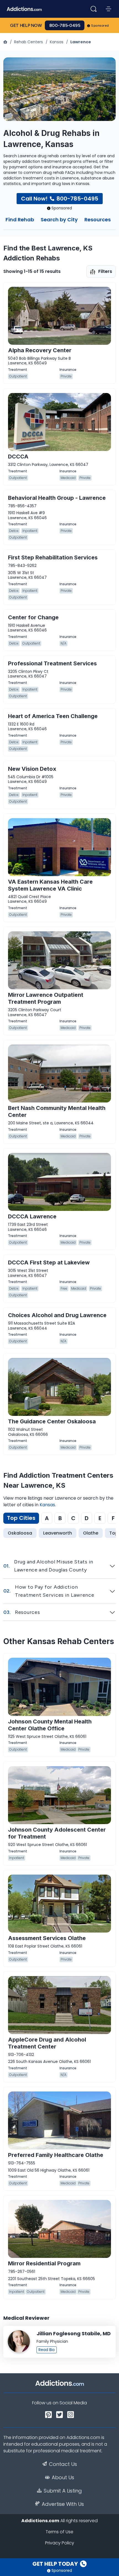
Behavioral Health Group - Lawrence (57, 498)
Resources (98, 220)
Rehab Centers (29, 42)
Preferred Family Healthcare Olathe (56, 2155)
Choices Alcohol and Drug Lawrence (57, 1315)
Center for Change (33, 617)
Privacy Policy (60, 2543)
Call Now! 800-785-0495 (60, 199)
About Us (63, 2478)
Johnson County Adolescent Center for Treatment (57, 1833)
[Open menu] (108, 9)
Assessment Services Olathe (47, 1938)
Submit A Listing (63, 2491)
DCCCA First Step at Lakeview (49, 1262)
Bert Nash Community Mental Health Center (57, 1111)
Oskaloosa (20, 1533)
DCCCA (18, 457)
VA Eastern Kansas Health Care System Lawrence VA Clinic (50, 885)
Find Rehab (20, 220)
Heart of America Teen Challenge (53, 716)
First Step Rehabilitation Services (53, 557)
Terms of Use (59, 2532)
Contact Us (63, 2464)
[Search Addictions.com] (94, 9)
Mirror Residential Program (44, 2263)
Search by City (59, 220)
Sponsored (100, 26)
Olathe (91, 1533)
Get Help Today (56, 2564)
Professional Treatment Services (52, 663)
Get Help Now (26, 25)
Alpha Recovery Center (40, 350)
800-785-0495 (65, 25)
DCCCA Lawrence (32, 1216)
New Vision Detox (32, 769)
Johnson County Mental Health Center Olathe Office (50, 1725)
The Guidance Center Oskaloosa (52, 1421)
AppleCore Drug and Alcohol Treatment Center (47, 2043)
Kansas (57, 42)
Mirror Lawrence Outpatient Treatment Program (46, 998)
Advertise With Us (63, 2504)
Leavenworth (58, 1533)
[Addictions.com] (6, 42)
